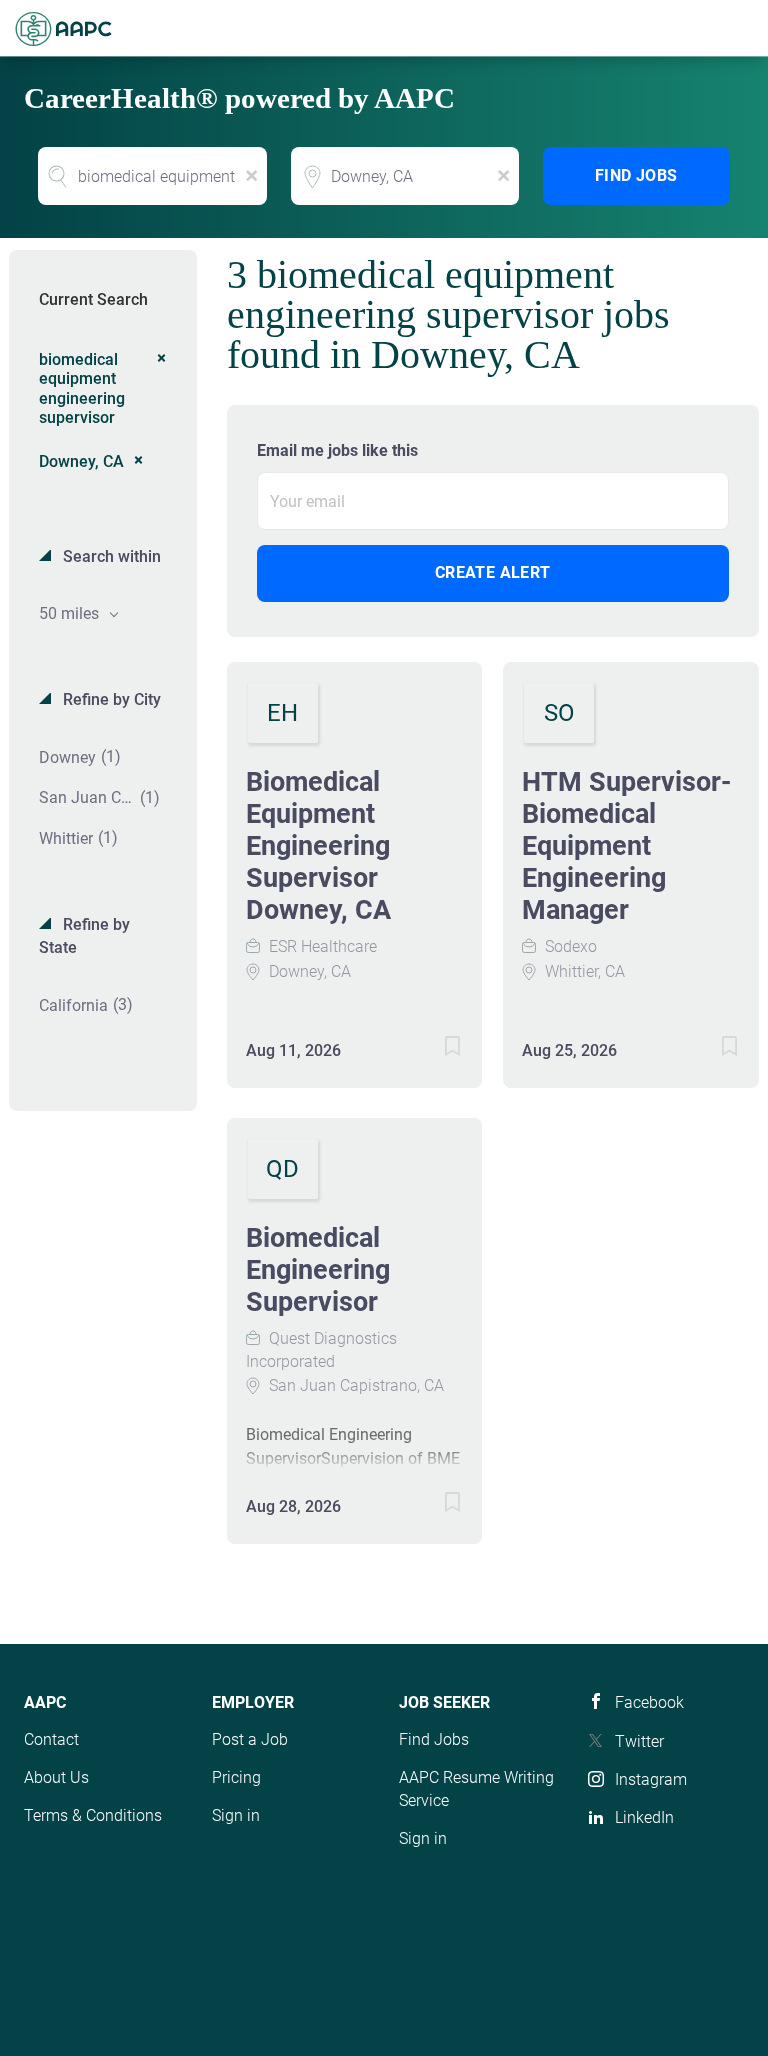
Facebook (649, 1702)
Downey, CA (81, 461)
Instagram (651, 1779)
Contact (51, 1739)
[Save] (432, 1049)
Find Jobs (636, 175)
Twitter (639, 1741)
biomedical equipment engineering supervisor (82, 388)
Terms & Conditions (93, 1815)
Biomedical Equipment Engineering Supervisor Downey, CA (318, 846)
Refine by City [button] (110, 699)
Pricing (236, 1777)
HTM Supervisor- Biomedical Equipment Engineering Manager (626, 846)
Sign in (236, 1815)
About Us (56, 1777)
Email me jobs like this (337, 450)
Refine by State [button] (84, 936)
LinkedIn (644, 1817)
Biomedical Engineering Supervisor (318, 1270)
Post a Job (250, 1739)
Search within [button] (110, 556)
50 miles (71, 613)
